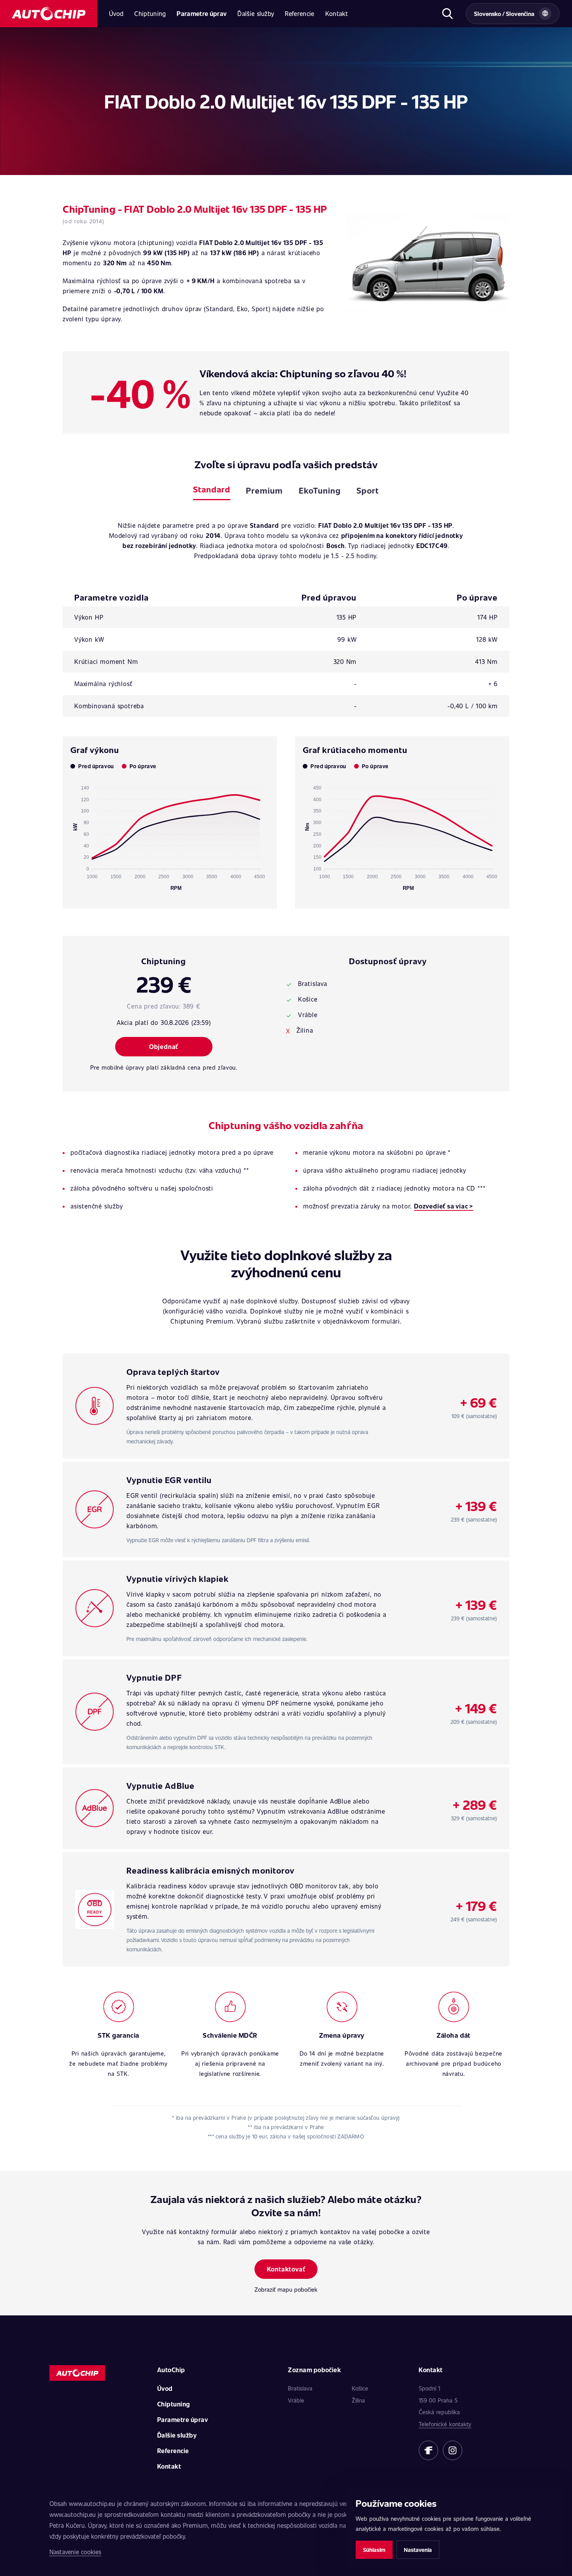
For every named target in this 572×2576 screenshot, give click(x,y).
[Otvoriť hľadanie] (447, 14)
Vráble (296, 2400)
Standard (212, 489)
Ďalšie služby (256, 13)
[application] (170, 835)
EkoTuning (320, 490)
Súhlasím (374, 2550)
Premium (264, 490)
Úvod (116, 13)
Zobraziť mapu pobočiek (286, 2289)
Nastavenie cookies (75, 2552)
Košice (360, 2388)
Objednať (164, 1046)
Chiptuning (150, 13)
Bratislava (300, 2388)
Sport (368, 490)
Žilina (358, 2400)
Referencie (299, 13)
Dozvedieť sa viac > (444, 1206)
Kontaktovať (286, 2269)
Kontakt (337, 13)
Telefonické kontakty (445, 2424)
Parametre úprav (202, 13)
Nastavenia (418, 2550)
